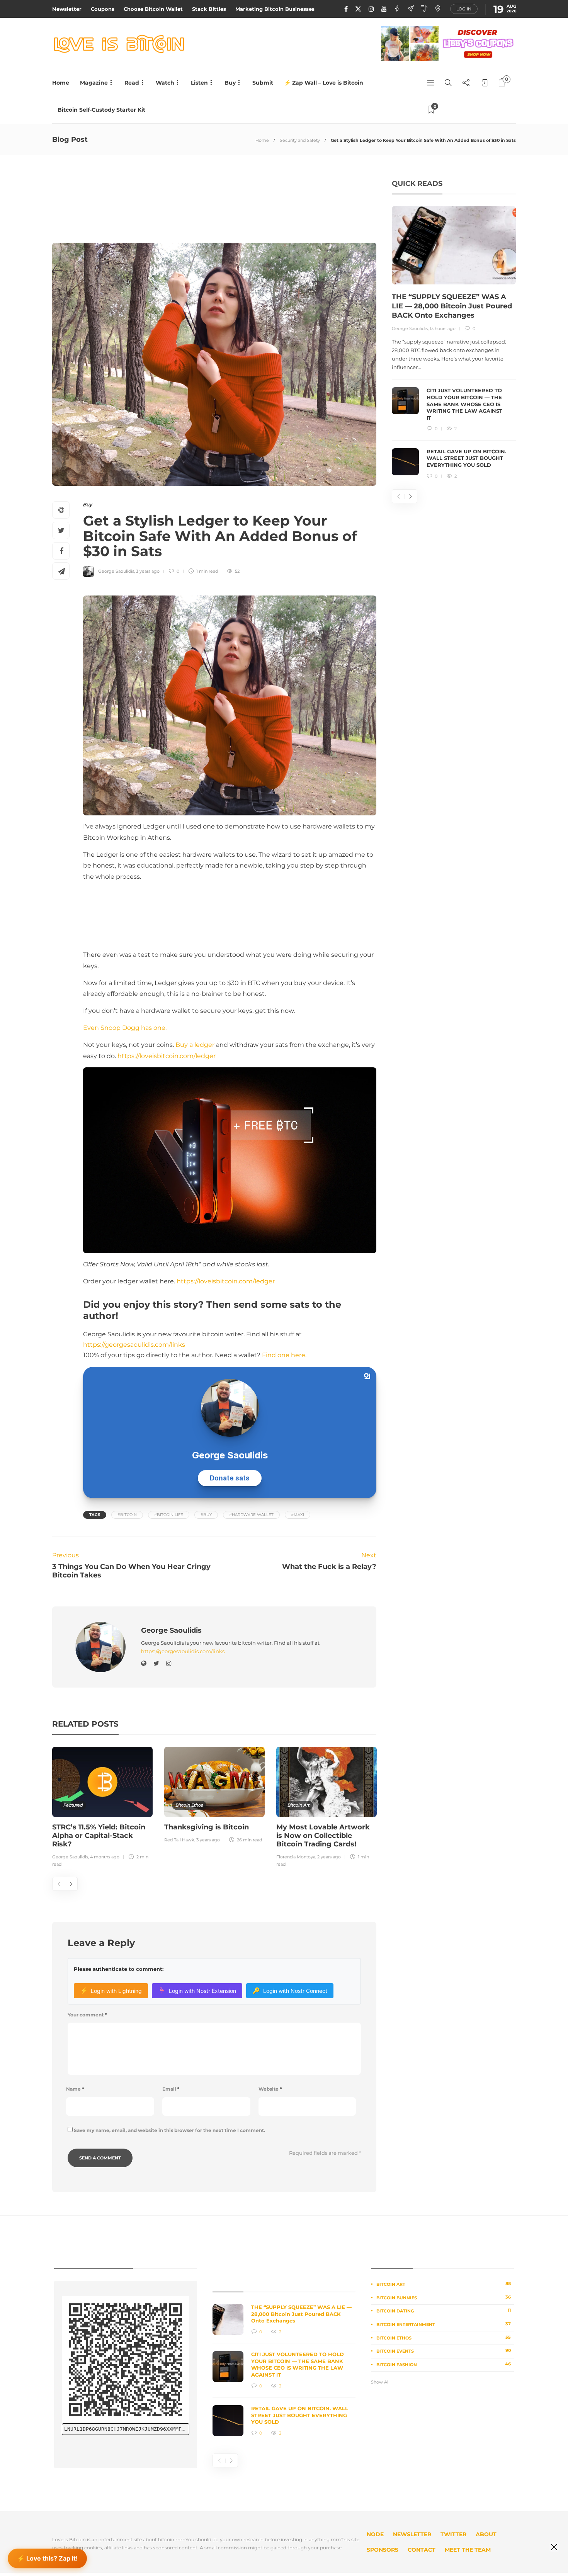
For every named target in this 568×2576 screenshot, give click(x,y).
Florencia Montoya (296, 1857)
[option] (102, 1808)
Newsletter (67, 9)
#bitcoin (127, 1515)
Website (270, 2089)
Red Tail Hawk (179, 1840)
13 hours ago (443, 328)
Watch (165, 83)
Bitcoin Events (444, 2351)
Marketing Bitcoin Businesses (275, 9)
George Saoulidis (116, 571)
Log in (464, 9)
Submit (263, 83)
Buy (230, 83)
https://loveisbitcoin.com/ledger (167, 1056)
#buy (206, 1515)
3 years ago (148, 571)
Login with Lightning (111, 1991)
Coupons (103, 9)
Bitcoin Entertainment (444, 2324)
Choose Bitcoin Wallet (153, 9)
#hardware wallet (251, 1515)
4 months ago (105, 1857)
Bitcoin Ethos (189, 1805)
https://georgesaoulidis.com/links (134, 1345)
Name (75, 2089)
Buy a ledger (195, 1045)
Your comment (87, 2015)
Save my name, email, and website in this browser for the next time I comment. (169, 2130)
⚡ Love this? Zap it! (47, 2556)
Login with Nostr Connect (290, 1991)
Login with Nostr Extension (197, 1991)
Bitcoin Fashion (444, 2364)
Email (171, 2089)
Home (61, 83)
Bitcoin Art (298, 1805)
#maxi (298, 1515)
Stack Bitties (209, 9)
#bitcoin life (169, 1515)
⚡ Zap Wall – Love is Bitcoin (324, 83)
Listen (199, 83)
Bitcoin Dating (444, 2311)
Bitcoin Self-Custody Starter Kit (101, 110)
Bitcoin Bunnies (444, 2297)
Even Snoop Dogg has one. (125, 1028)
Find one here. (284, 1355)
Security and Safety (300, 140)
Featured (73, 1805)
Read (132, 83)
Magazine (94, 83)
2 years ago (329, 1857)
